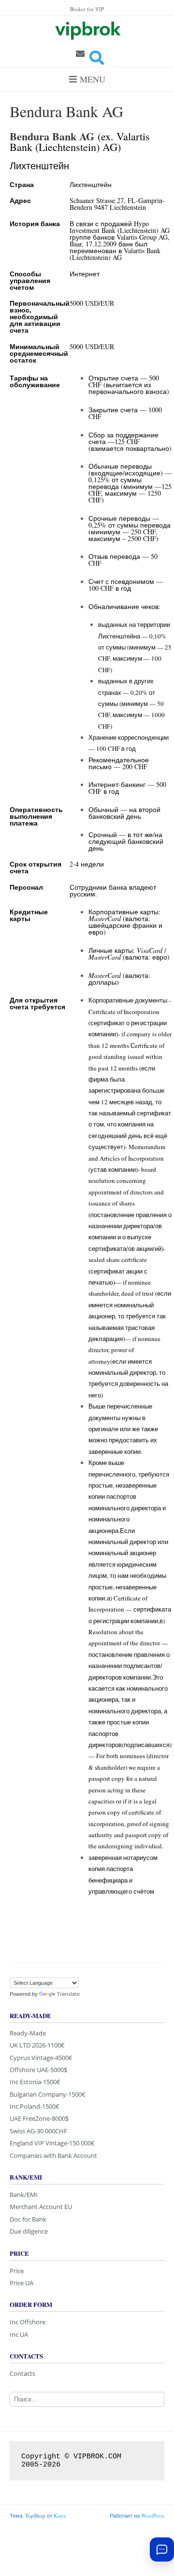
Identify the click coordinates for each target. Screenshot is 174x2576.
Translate (68, 1994)
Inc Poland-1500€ (35, 2106)
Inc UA (19, 2334)
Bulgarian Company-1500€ (48, 2094)
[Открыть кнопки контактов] (162, 2549)
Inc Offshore (28, 2322)
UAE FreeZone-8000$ (39, 2118)
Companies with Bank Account (53, 2156)
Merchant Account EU (41, 2207)
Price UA (22, 2283)
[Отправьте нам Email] (80, 54)
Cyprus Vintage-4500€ (41, 2058)
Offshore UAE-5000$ (38, 2070)
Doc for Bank (28, 2219)
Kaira (60, 2515)
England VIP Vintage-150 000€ (52, 2143)
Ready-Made (28, 2033)
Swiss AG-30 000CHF (38, 2131)
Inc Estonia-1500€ (35, 2082)
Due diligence (29, 2231)
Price (17, 2271)
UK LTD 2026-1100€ (37, 2045)
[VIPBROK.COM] (87, 29)
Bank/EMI (24, 2195)
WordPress (153, 2515)
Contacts (22, 2373)
